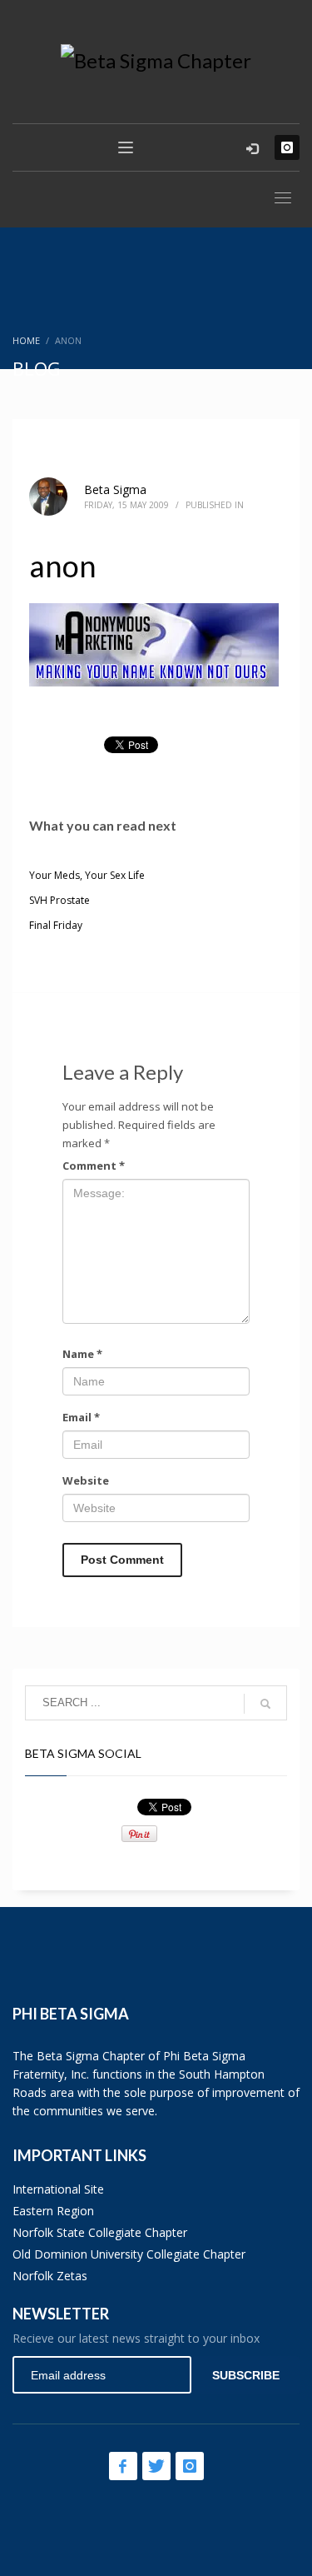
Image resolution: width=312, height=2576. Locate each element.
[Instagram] (287, 147)
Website (86, 1480)
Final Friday (56, 925)
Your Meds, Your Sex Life (87, 875)
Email (81, 1417)
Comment (94, 1166)
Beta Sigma (115, 489)
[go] (265, 1704)
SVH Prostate (59, 900)
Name (82, 1354)
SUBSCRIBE (246, 2375)
